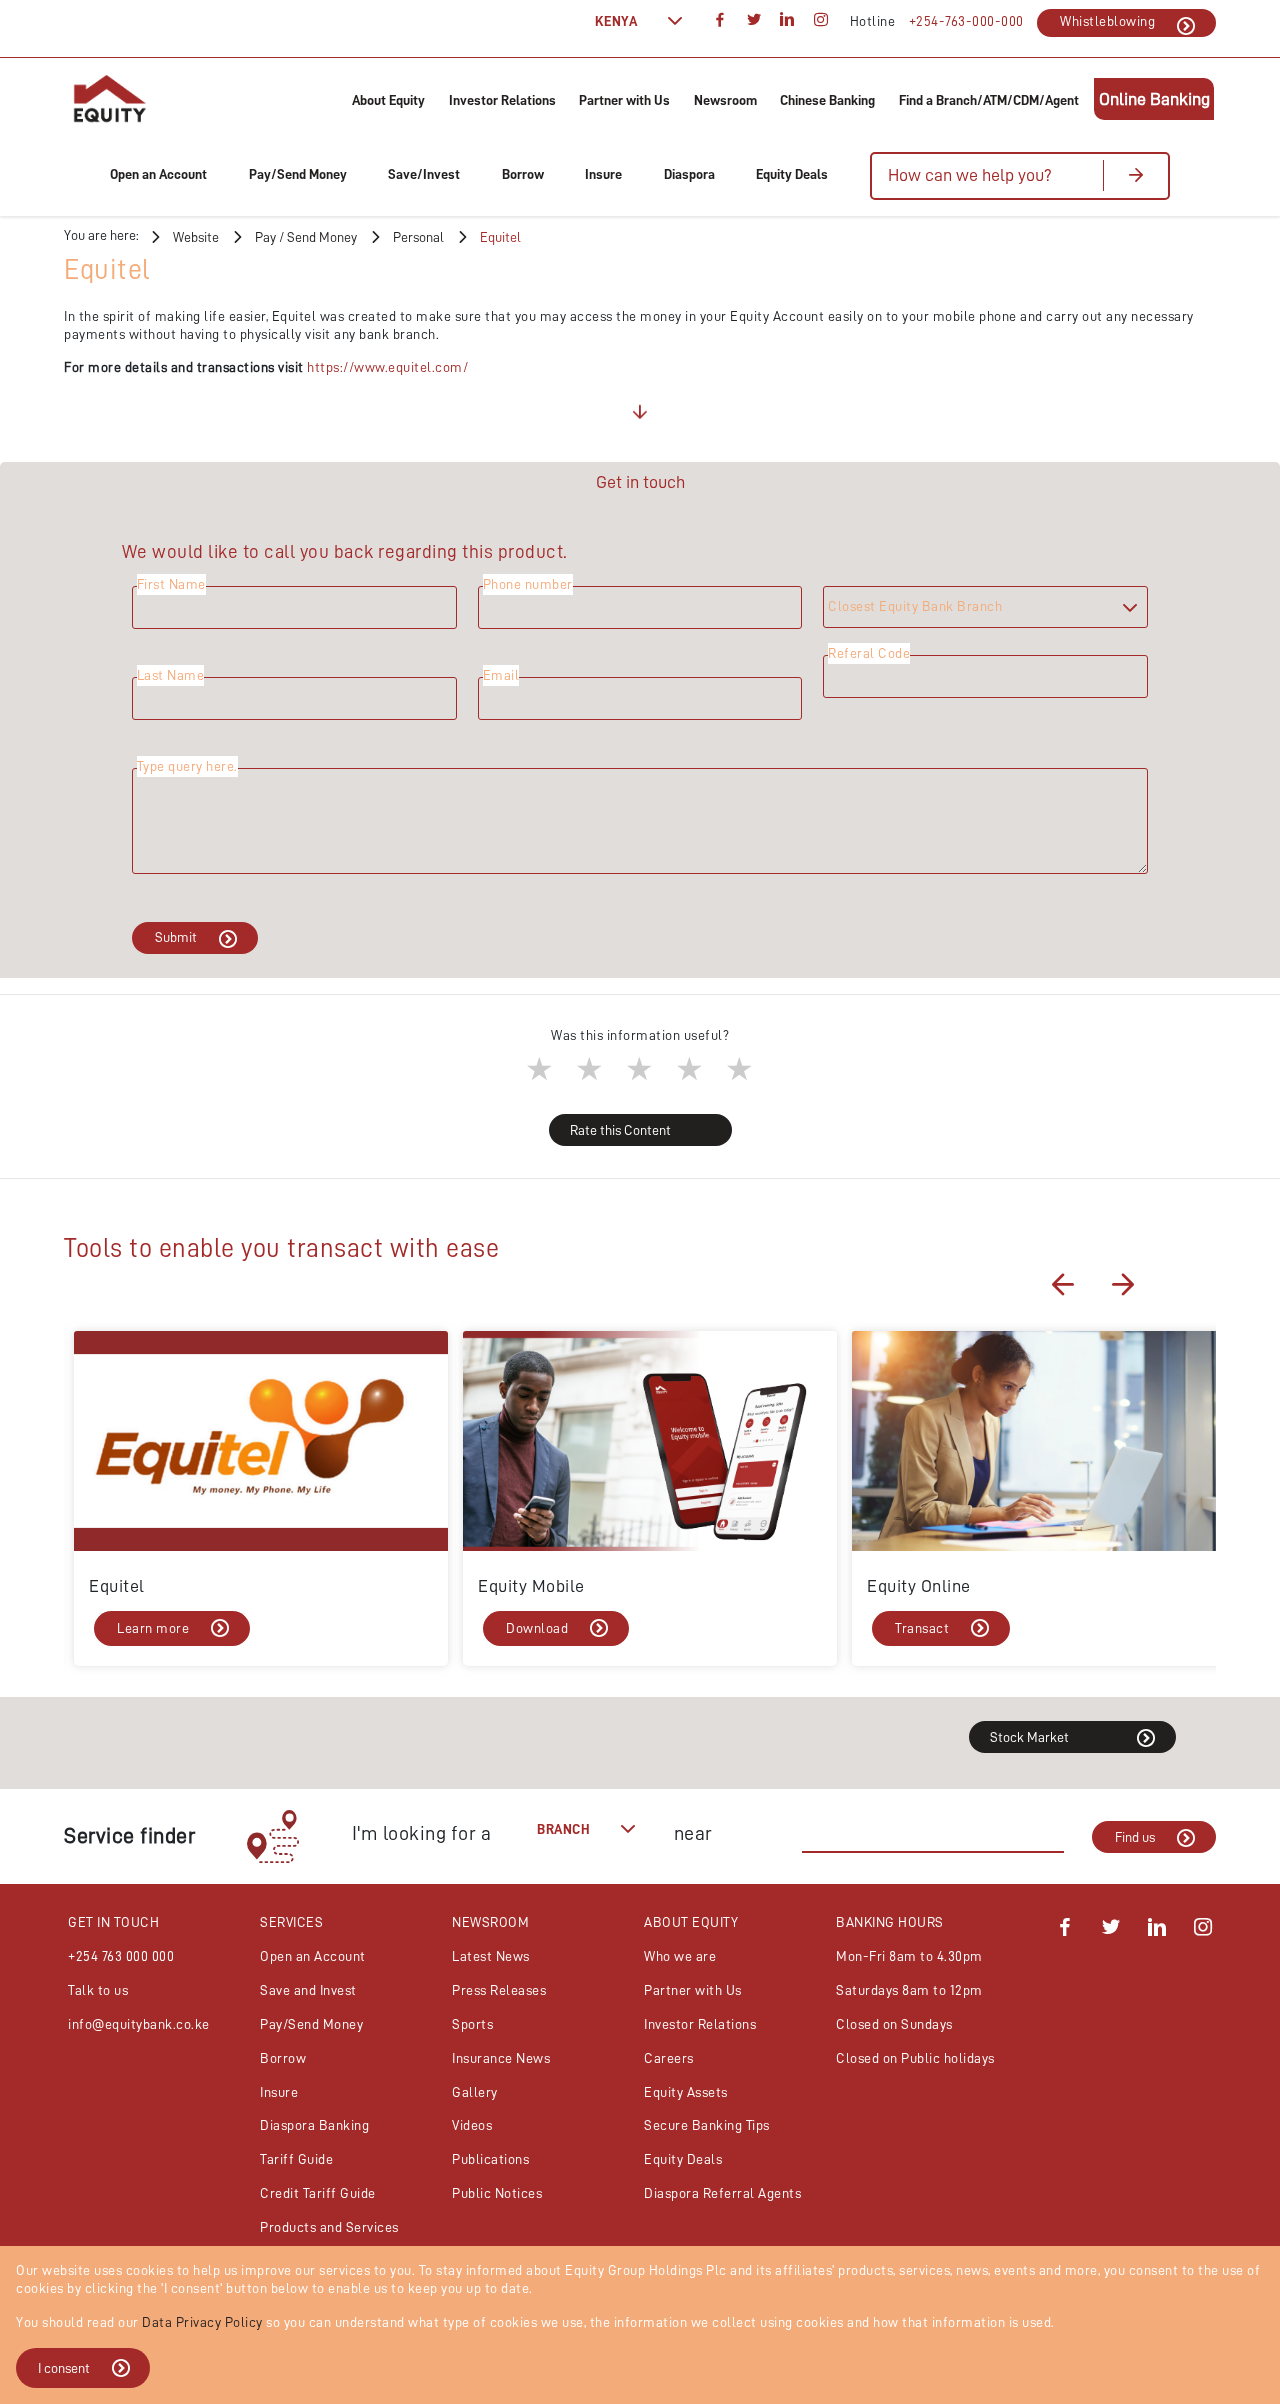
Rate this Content (620, 1130)
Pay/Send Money (298, 174)
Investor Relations (502, 100)
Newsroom (725, 100)
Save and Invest (308, 1990)
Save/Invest (424, 174)
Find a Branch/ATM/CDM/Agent (989, 100)
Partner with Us (624, 100)
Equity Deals (792, 174)
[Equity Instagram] (1203, 1930)
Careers (669, 2058)
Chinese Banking (827, 100)
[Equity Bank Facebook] (1065, 1930)
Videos (472, 2125)
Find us (1135, 1837)
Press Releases (499, 1990)
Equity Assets (686, 2092)
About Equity (388, 100)
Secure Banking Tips (707, 2125)
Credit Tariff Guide (318, 2193)
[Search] (1135, 175)
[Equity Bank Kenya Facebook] (721, 21)
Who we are (680, 1956)
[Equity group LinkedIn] (788, 21)
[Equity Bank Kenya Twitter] (754, 21)
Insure (603, 174)
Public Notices (497, 2193)
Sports (472, 2024)
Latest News (491, 1956)
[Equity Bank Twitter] (1111, 1930)
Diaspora (689, 174)
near (693, 1833)
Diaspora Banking (314, 2125)
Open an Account (158, 174)
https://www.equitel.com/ (387, 367)
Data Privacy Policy (202, 2322)
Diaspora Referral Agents (722, 2193)
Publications (490, 2159)
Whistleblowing (1107, 21)
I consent (64, 2368)
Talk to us (98, 1990)
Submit (176, 937)
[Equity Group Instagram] (821, 21)
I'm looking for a (422, 1833)
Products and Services (329, 2227)
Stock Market (1029, 1737)
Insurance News (501, 2058)
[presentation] (1063, 1284)
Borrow (523, 174)
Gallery (475, 2092)
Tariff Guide (296, 2159)
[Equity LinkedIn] (1157, 1930)
